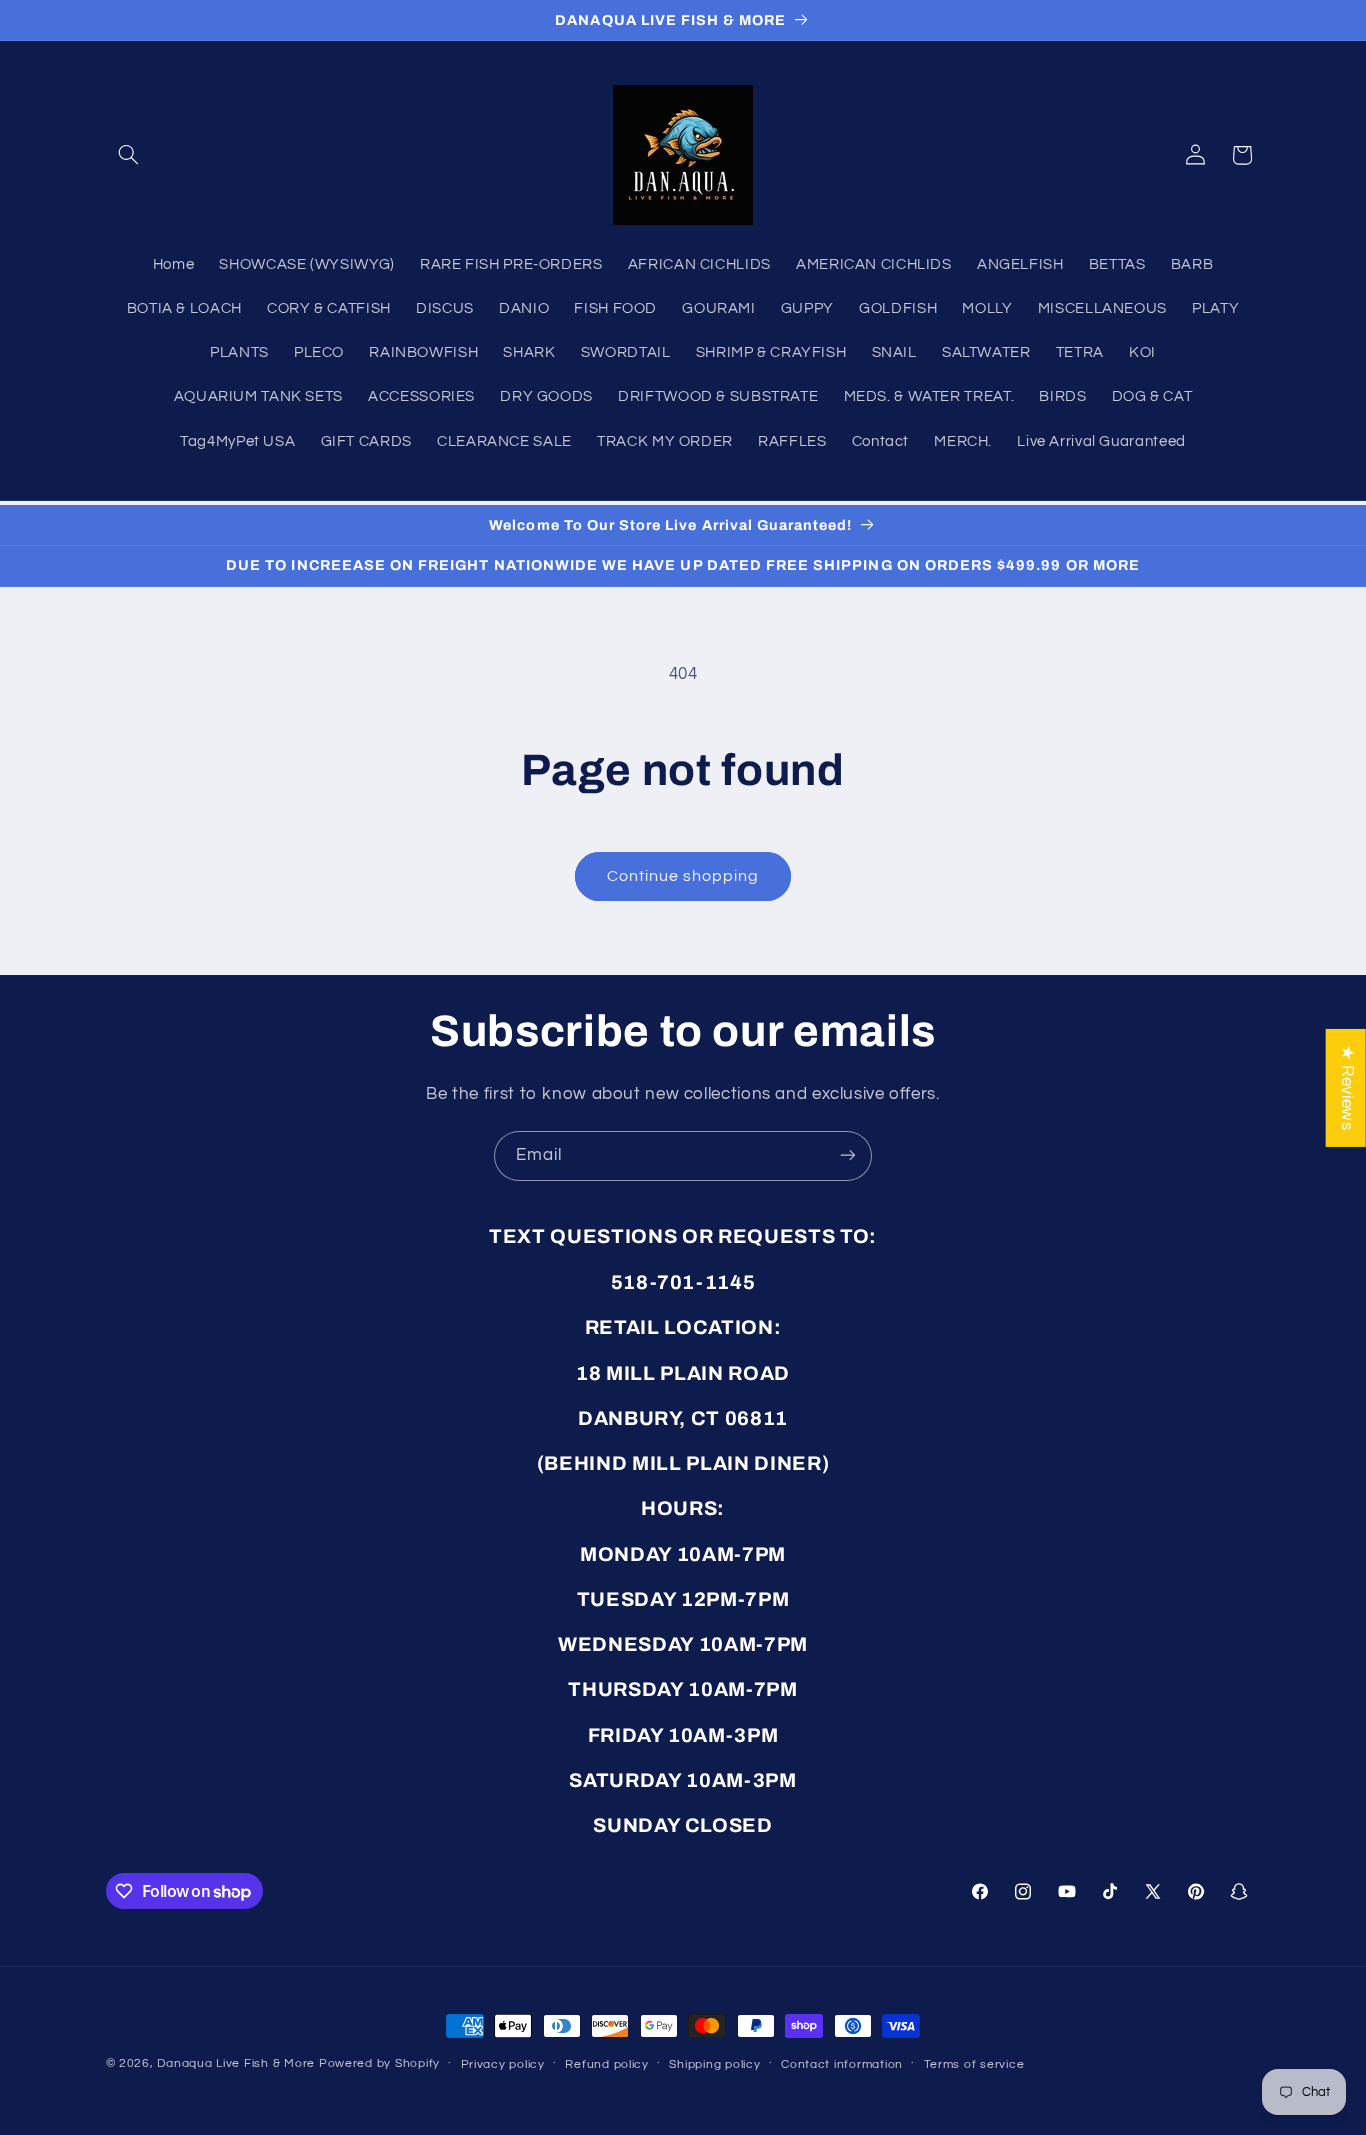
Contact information (842, 2064)
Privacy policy (503, 2064)
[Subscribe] (848, 1155)
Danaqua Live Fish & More (236, 2063)
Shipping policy (714, 2064)
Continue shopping (683, 876)
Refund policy (607, 2064)
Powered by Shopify (379, 2063)
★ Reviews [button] (1347, 1087)
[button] (129, 155)
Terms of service (974, 2064)
